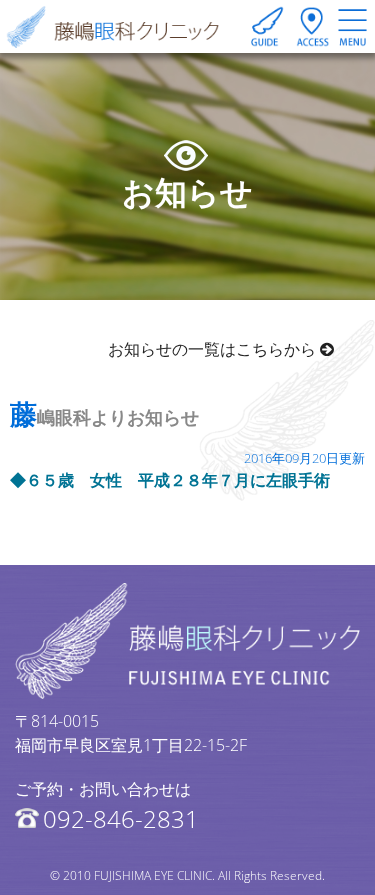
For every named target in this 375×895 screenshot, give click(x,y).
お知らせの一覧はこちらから (214, 349)
